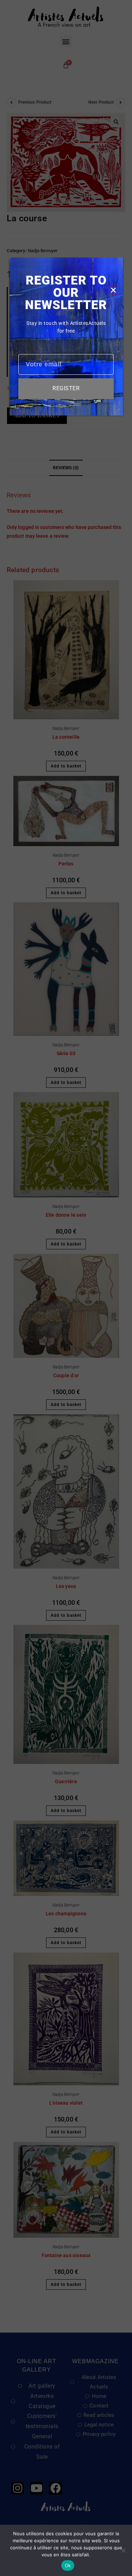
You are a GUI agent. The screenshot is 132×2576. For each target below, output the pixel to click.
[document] (66, 1288)
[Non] (123, 2550)
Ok (68, 2565)
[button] (113, 290)
